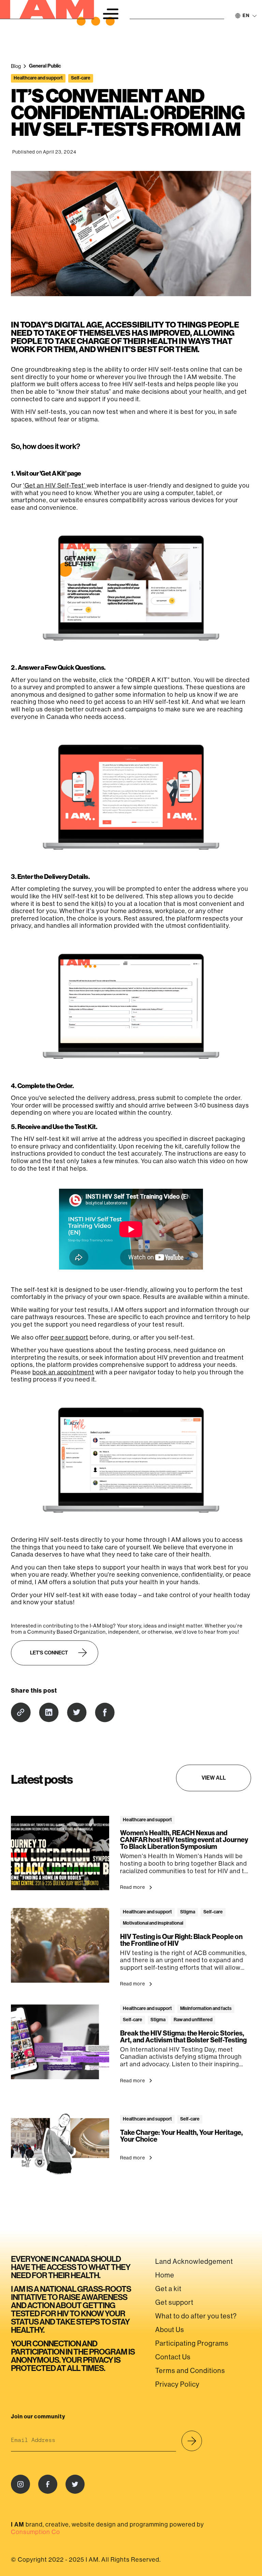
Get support (174, 2303)
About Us (170, 2330)
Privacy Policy (177, 2384)
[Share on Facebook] (105, 1712)
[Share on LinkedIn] (49, 1712)
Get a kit (168, 2289)
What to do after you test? (196, 2316)
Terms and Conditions (190, 2371)
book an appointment (63, 1372)
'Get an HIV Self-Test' (55, 486)
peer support (69, 1337)
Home (165, 2275)
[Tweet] (77, 1712)
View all (214, 1778)
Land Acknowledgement (194, 2262)
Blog (16, 66)
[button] (111, 14)
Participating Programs (192, 2343)
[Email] (21, 1712)
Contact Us (173, 2357)
